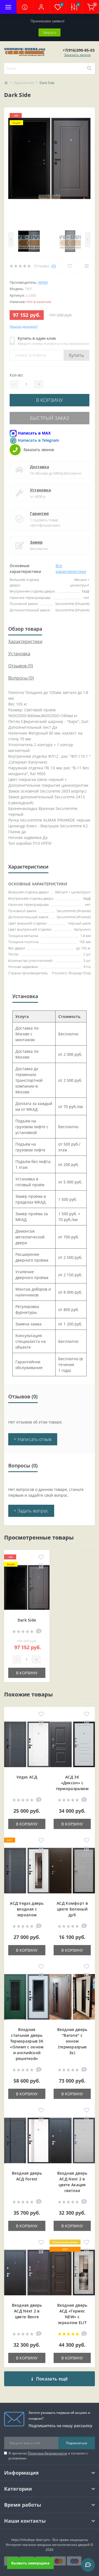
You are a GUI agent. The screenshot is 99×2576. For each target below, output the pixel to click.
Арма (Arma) (24, 83)
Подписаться (77, 2443)
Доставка (39, 467)
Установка (40, 490)
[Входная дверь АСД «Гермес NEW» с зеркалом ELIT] (72, 2273)
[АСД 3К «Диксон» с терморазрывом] (72, 1745)
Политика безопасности (47, 2453)
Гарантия (39, 513)
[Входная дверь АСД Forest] (27, 2141)
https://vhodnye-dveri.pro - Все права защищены (50, 2540)
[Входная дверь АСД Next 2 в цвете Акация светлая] (72, 2141)
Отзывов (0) (21, 666)
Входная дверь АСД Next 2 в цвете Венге (27, 2311)
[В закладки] (41, 1557)
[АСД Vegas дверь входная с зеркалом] (27, 1871)
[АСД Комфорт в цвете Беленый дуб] (72, 1871)
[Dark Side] (27, 1588)
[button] (41, 7)
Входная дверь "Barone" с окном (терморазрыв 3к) (72, 2041)
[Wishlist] (70, 266)
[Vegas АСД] (27, 1745)
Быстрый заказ (50, 418)
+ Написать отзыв (33, 1439)
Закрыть (50, 32)
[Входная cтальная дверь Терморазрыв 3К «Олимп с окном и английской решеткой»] (27, 1998)
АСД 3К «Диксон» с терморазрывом (72, 1783)
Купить (76, 355)
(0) (54, 266)
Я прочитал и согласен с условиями (48, 2456)
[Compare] (86, 266)
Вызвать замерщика (30, 2563)
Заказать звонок (77, 55)
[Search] (89, 69)
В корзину (50, 400)
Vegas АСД (27, 1777)
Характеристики (25, 641)
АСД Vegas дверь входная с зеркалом (27, 1909)
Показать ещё (52, 2379)
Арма (43, 282)
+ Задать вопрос (31, 1511)
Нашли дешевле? (24, 326)
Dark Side (27, 1620)
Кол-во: (16, 375)
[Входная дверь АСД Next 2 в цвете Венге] (27, 2273)
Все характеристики (71, 569)
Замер (36, 542)
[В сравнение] (41, 1566)
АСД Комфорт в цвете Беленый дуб (72, 1909)
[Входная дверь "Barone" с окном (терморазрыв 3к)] (72, 1998)
